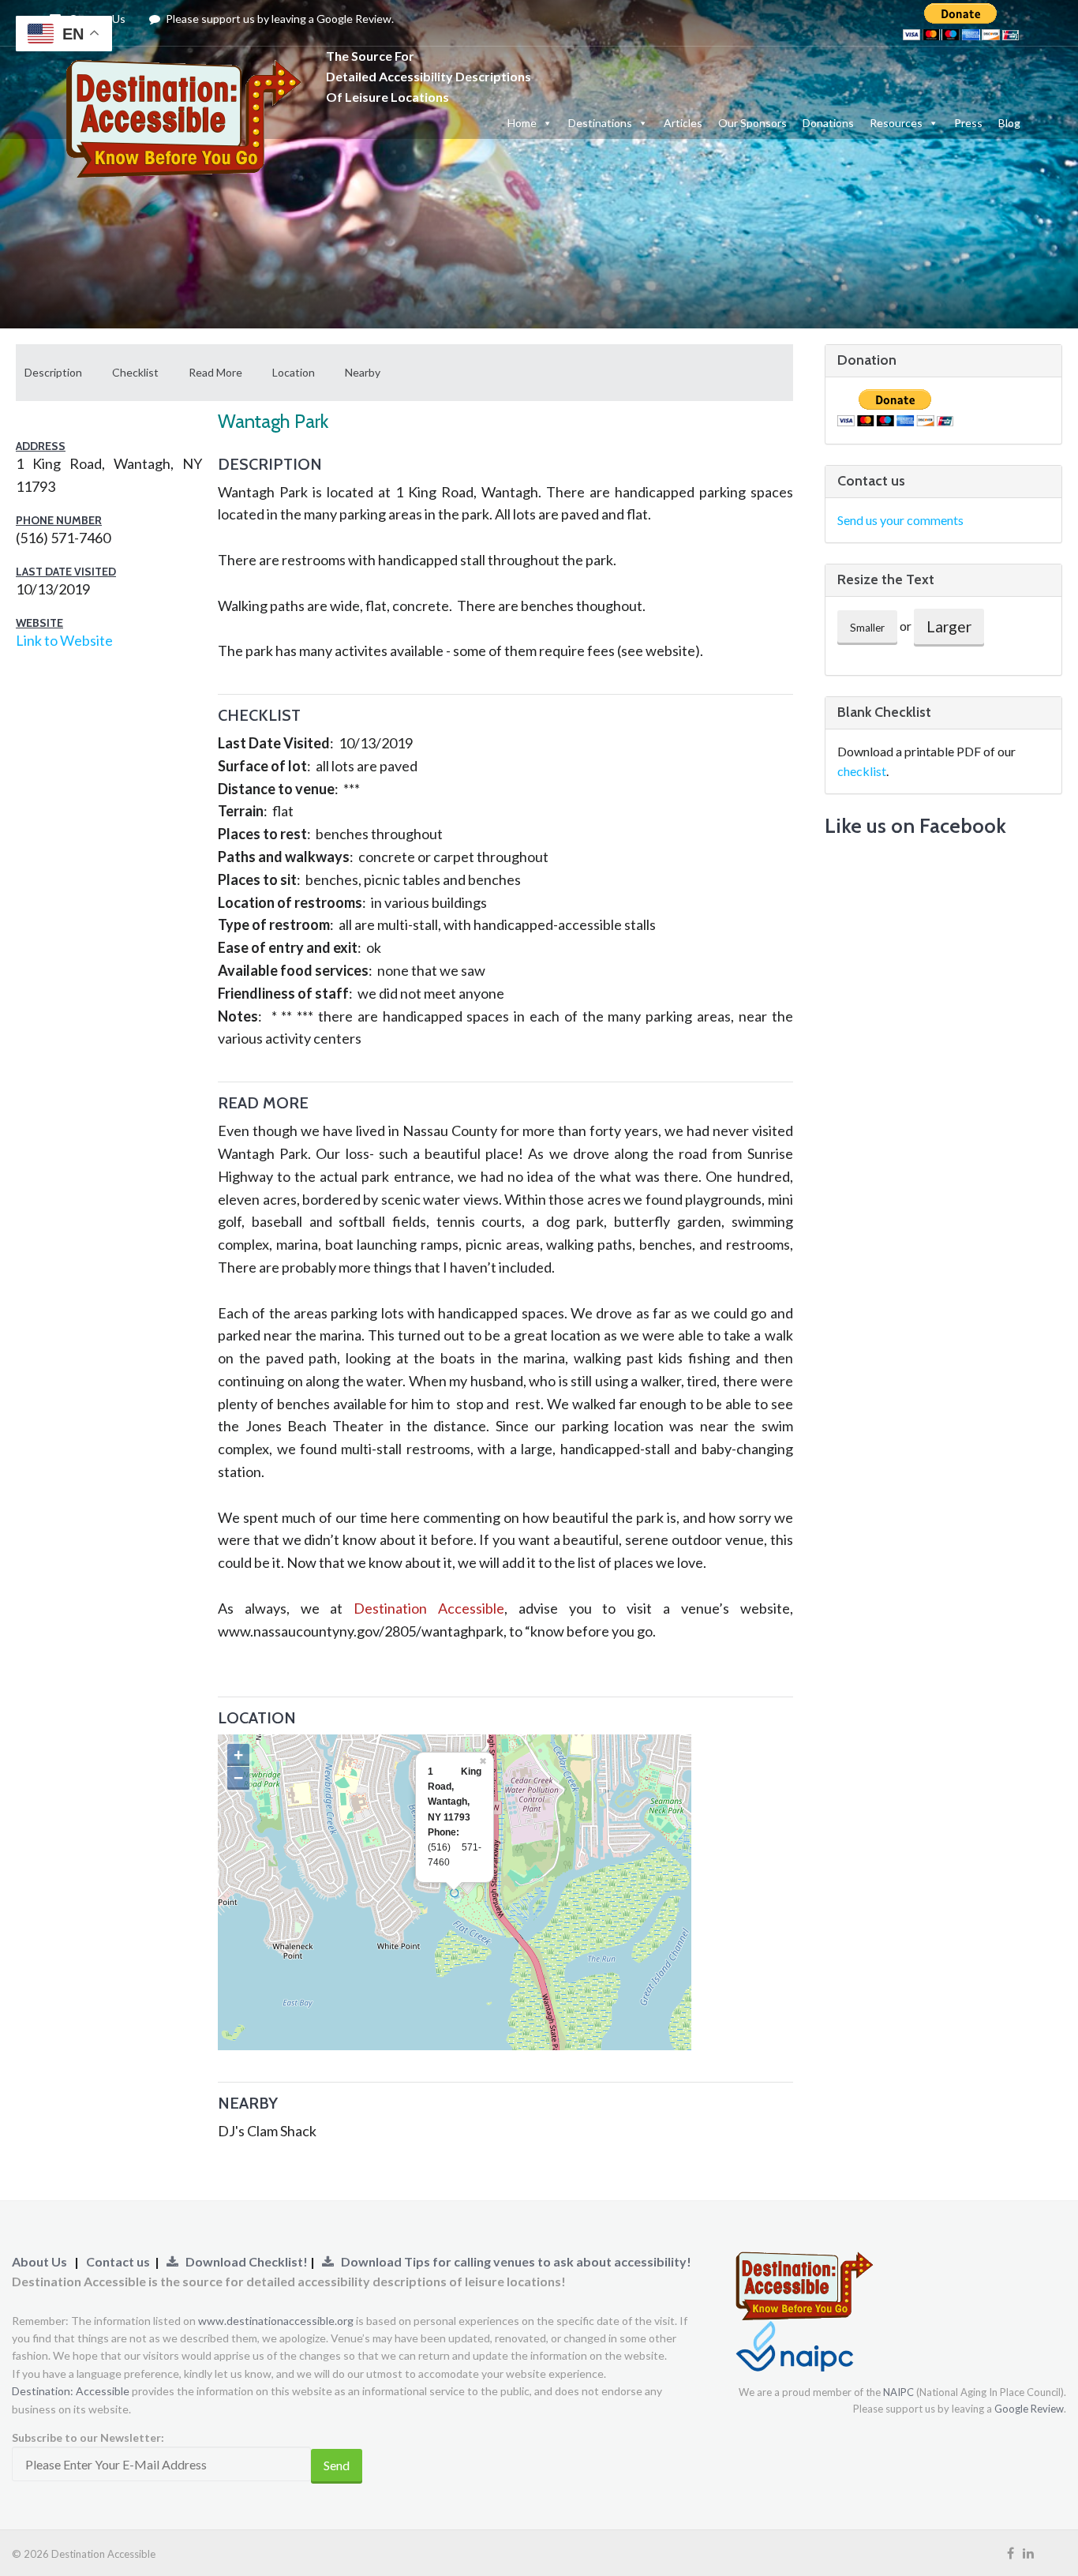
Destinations (600, 123)
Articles (683, 123)
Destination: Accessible (71, 2391)
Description (53, 372)
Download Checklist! (244, 2261)
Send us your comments (900, 520)
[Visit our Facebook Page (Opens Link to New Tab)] (1011, 2553)
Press (968, 123)
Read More (215, 372)
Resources (896, 123)
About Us (39, 2261)
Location (294, 372)
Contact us (118, 2261)
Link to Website (64, 640)
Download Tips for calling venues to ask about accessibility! (513, 2261)
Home (522, 123)
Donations (828, 123)
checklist (862, 771)
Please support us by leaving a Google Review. (279, 19)
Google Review (1029, 2409)
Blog (1009, 123)
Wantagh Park (273, 421)
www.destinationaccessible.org (276, 2321)
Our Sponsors (752, 123)
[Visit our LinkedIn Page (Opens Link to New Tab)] (1028, 2553)
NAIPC (898, 2392)
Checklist (135, 372)
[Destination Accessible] (188, 75)
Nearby (363, 372)
